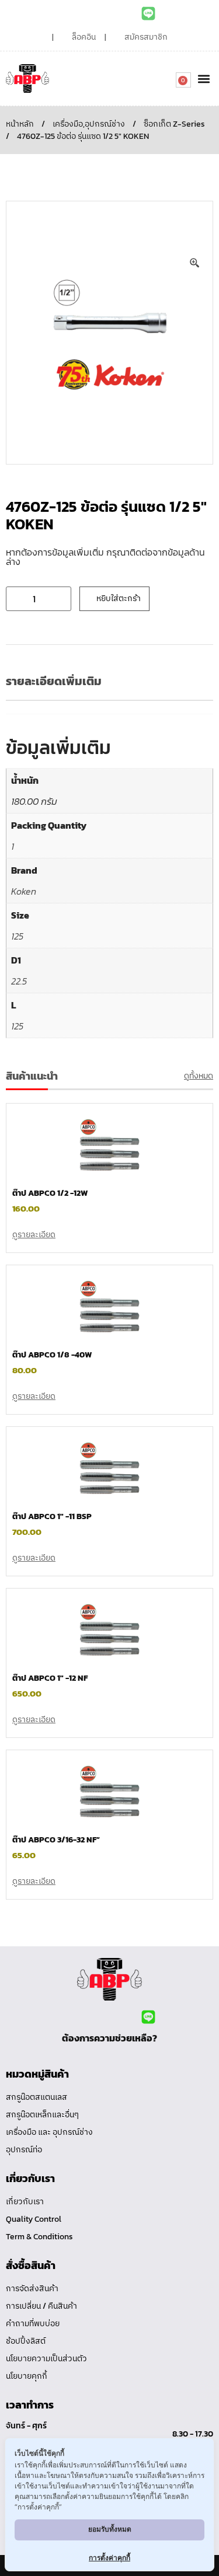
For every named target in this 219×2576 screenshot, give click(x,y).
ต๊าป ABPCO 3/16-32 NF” (56, 1840)
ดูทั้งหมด (199, 1076)
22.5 (19, 981)
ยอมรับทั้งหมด (110, 2529)
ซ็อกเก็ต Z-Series (174, 124)
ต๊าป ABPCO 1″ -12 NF (50, 1678)
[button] (204, 78)
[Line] (148, 13)
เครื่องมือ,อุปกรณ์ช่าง (89, 124)
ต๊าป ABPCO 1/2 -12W (50, 1193)
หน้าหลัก (20, 124)
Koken (24, 891)
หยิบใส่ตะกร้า (119, 598)
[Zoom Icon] (195, 263)
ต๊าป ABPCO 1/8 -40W (52, 1355)
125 (17, 936)
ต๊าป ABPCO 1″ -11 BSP (52, 1516)
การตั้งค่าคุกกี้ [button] (109, 2558)
